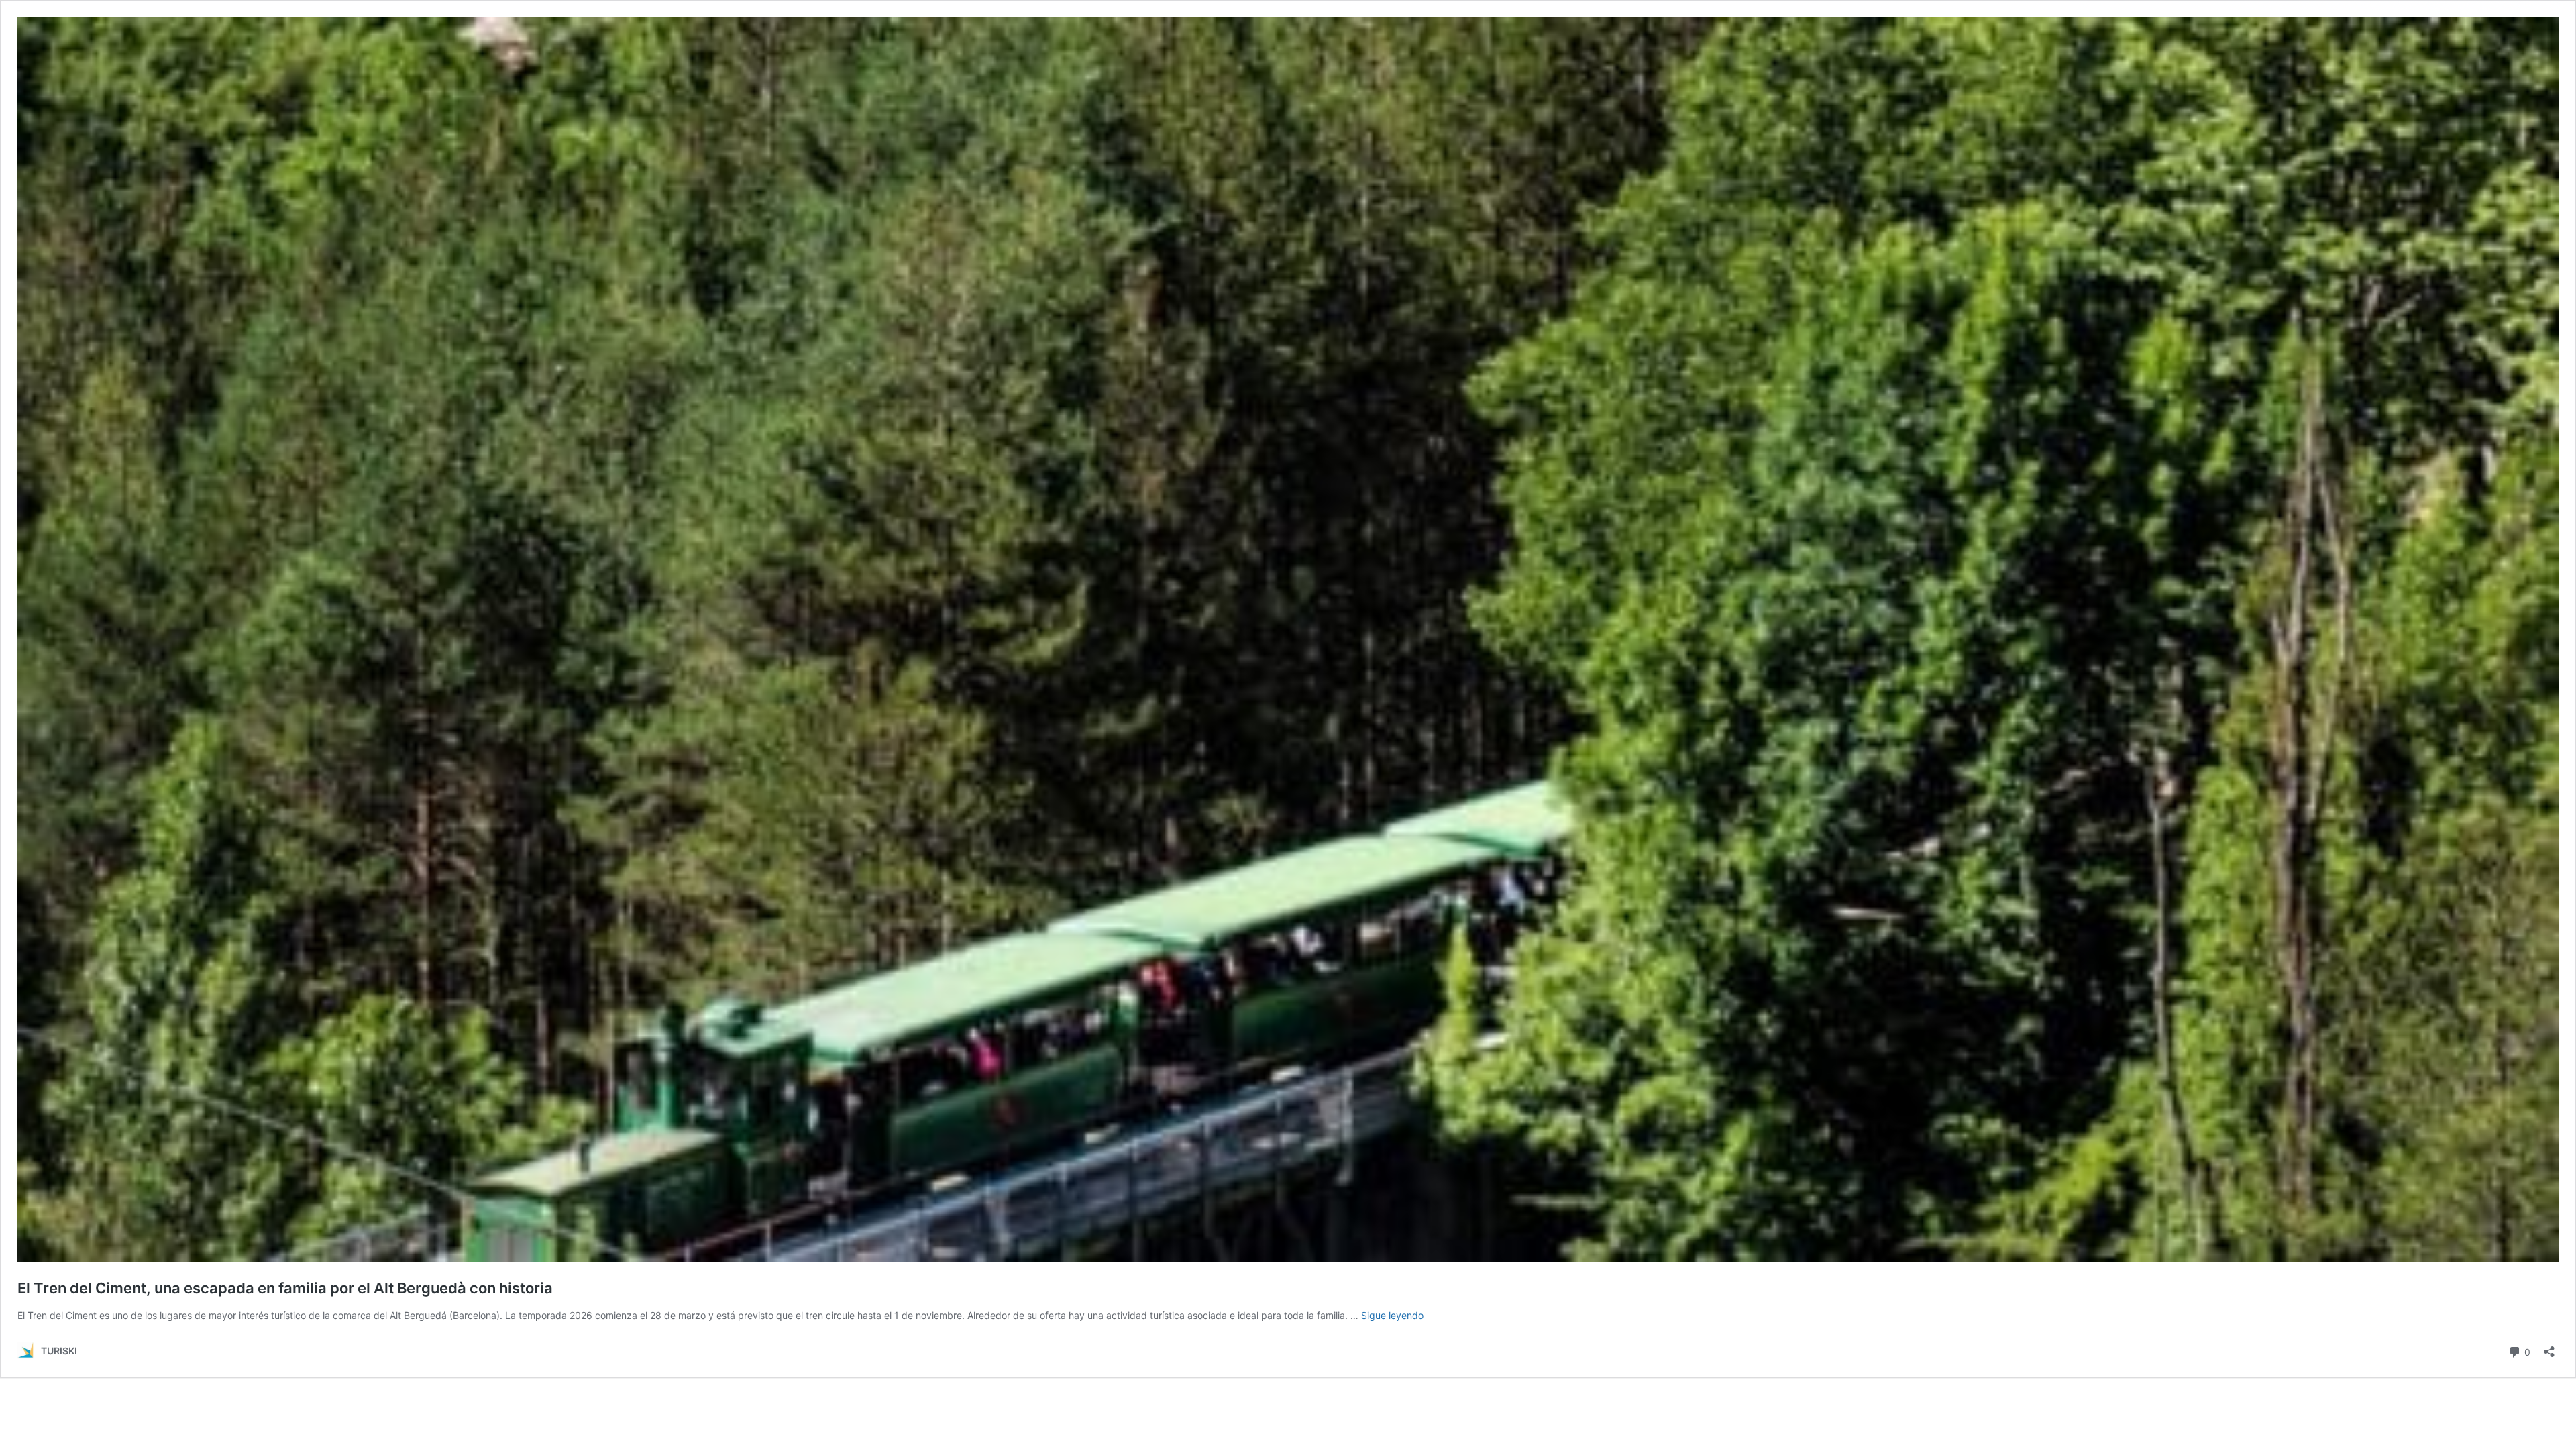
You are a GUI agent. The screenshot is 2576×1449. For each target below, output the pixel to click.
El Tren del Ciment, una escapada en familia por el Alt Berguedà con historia (285, 1288)
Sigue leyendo (1392, 1315)
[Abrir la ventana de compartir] (2549, 1347)
